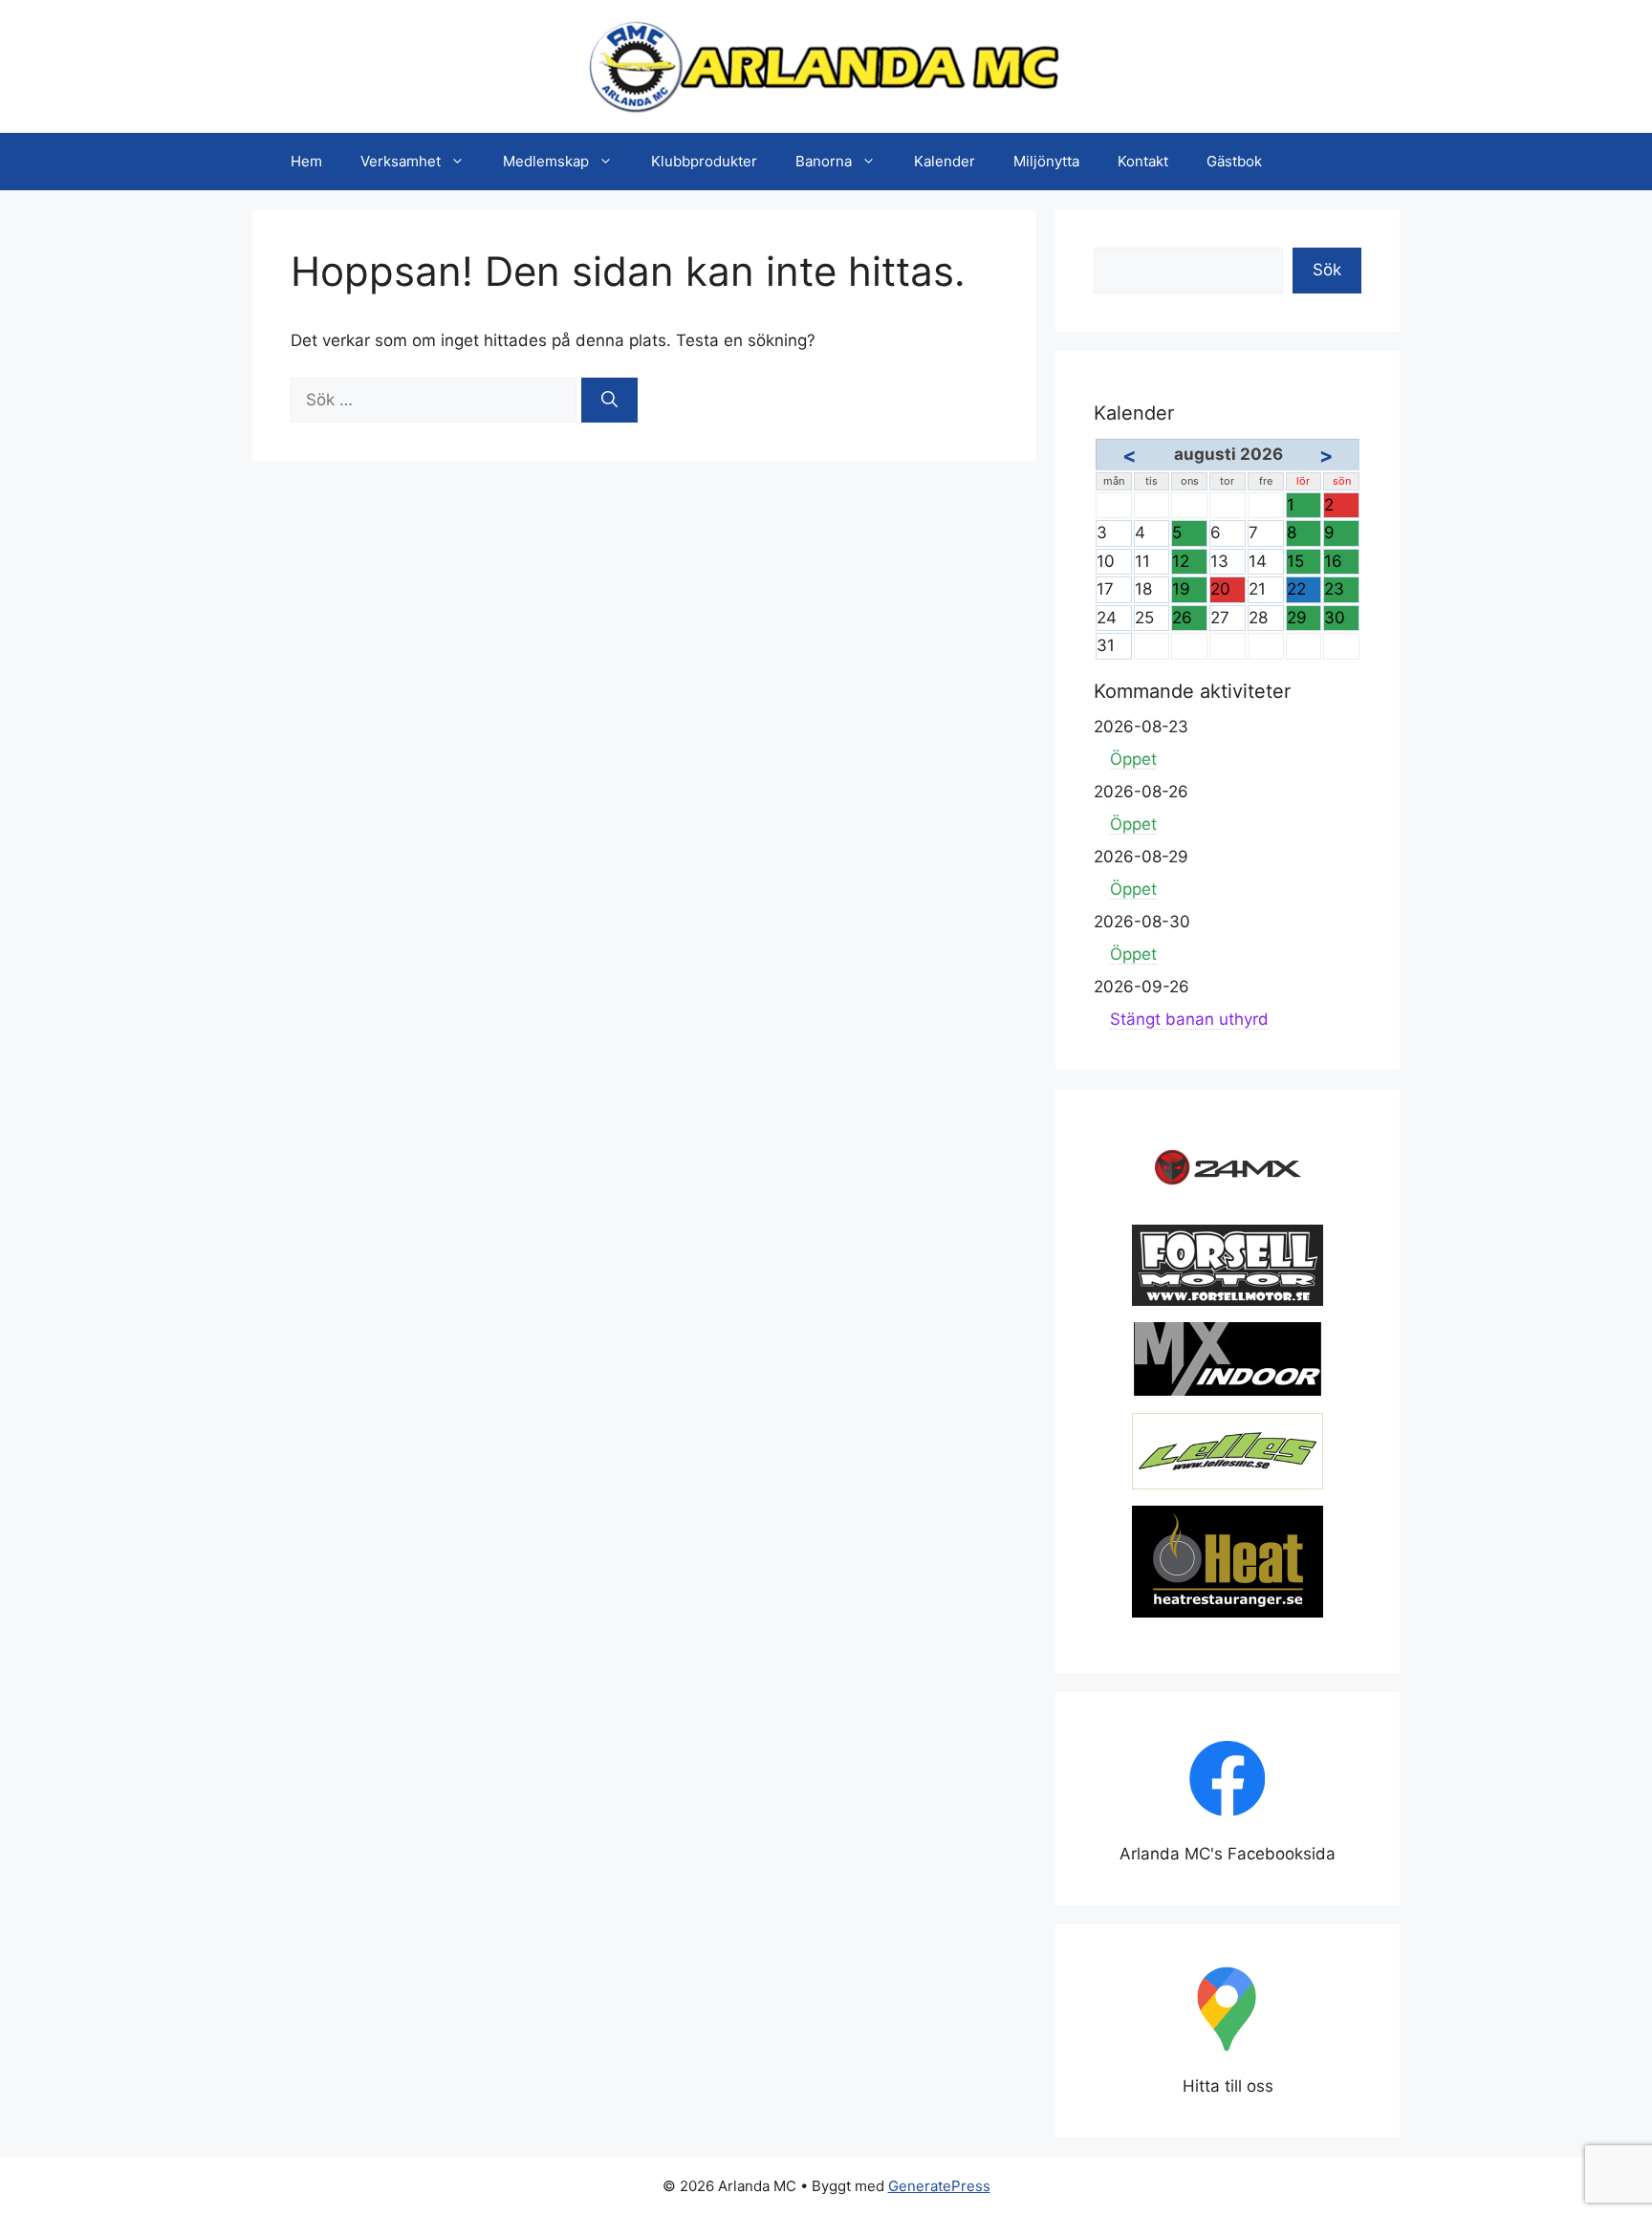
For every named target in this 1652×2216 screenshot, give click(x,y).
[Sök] (609, 401)
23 (1341, 591)
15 (1304, 563)
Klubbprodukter (704, 161)
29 (1304, 619)
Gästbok (1234, 161)
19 (1189, 591)
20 (1228, 591)
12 (1189, 563)
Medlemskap (546, 161)
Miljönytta (1046, 161)
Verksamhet (401, 161)
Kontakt (1143, 161)
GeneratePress (939, 2186)
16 (1341, 563)
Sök (1327, 270)
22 (1304, 591)
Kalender (945, 161)
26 (1189, 619)
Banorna (824, 161)
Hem (306, 161)
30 (1341, 619)
